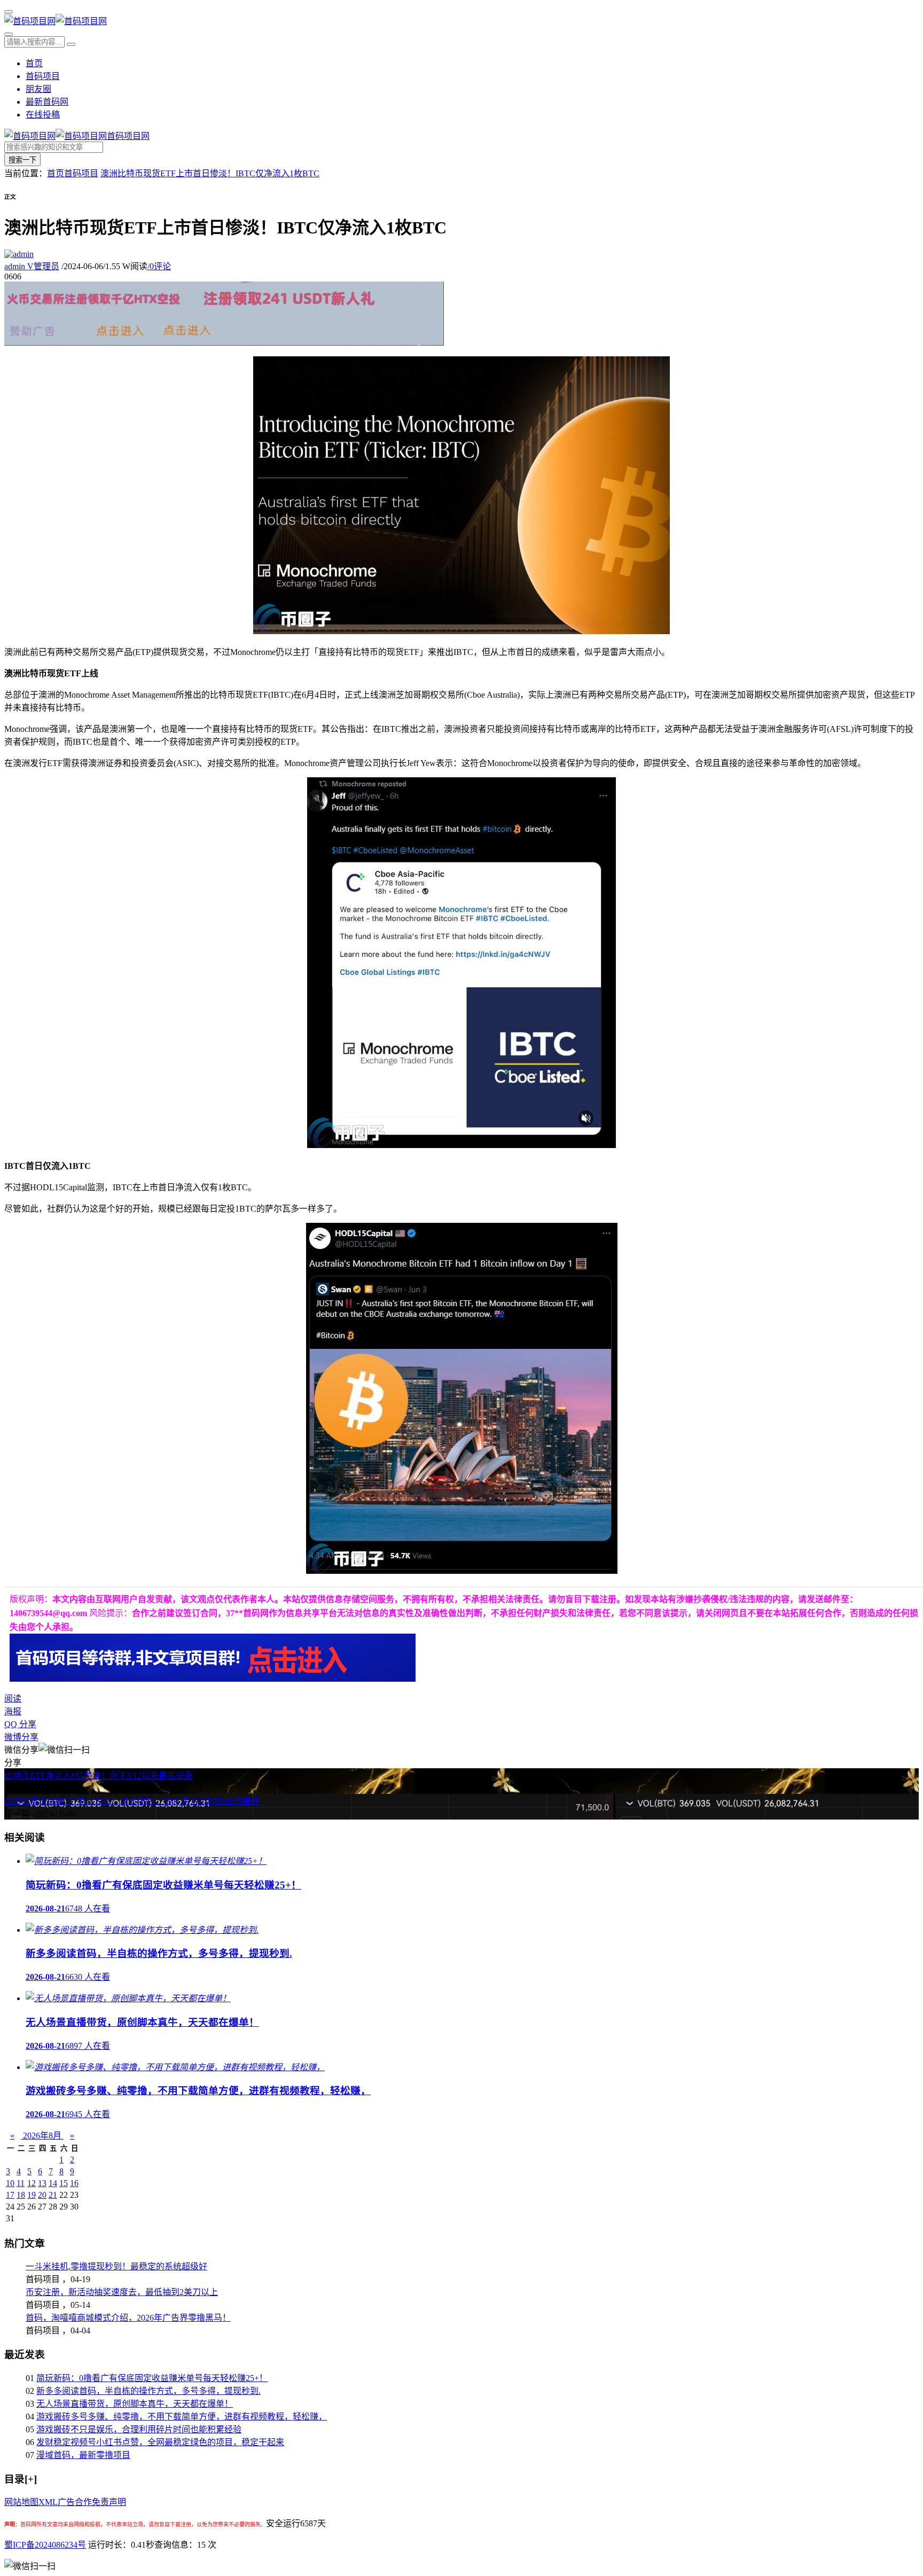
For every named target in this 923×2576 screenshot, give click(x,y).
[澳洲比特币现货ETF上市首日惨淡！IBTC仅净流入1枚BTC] (461, 631)
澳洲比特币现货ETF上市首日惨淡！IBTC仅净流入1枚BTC (210, 173)
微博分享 (21, 1737)
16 (74, 2183)
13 (42, 2183)
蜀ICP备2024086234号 (45, 2545)
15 (64, 2183)
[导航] (9, 12)
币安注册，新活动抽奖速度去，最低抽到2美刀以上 (122, 2292)
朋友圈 (38, 89)
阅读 (13, 1699)
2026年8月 (42, 2136)
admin (32, 266)
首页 (34, 63)
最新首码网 (47, 102)
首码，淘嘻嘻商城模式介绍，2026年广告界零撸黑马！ (128, 2318)
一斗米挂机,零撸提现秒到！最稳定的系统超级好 (116, 2266)
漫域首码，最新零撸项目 (83, 2455)
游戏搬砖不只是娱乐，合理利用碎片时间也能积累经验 (139, 2429)
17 (10, 2195)
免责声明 (109, 2502)
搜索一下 (22, 160)
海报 (13, 1711)
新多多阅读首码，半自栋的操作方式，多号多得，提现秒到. (148, 2391)
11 (21, 2183)
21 (53, 2195)
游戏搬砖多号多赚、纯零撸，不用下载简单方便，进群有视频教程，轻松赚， (182, 2417)
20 (42, 2195)
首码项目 (43, 76)
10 (10, 2183)
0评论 (159, 266)
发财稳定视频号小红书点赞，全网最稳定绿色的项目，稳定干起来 (160, 2442)
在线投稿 (43, 115)
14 (53, 2183)
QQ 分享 (20, 1724)
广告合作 (75, 2502)
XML (48, 2502)
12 (32, 2183)
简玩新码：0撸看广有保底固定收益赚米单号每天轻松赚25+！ (152, 2378)
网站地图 (21, 2502)
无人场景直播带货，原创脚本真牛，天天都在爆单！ (135, 2404)
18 (21, 2195)
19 (32, 2195)
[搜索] (9, 34)
